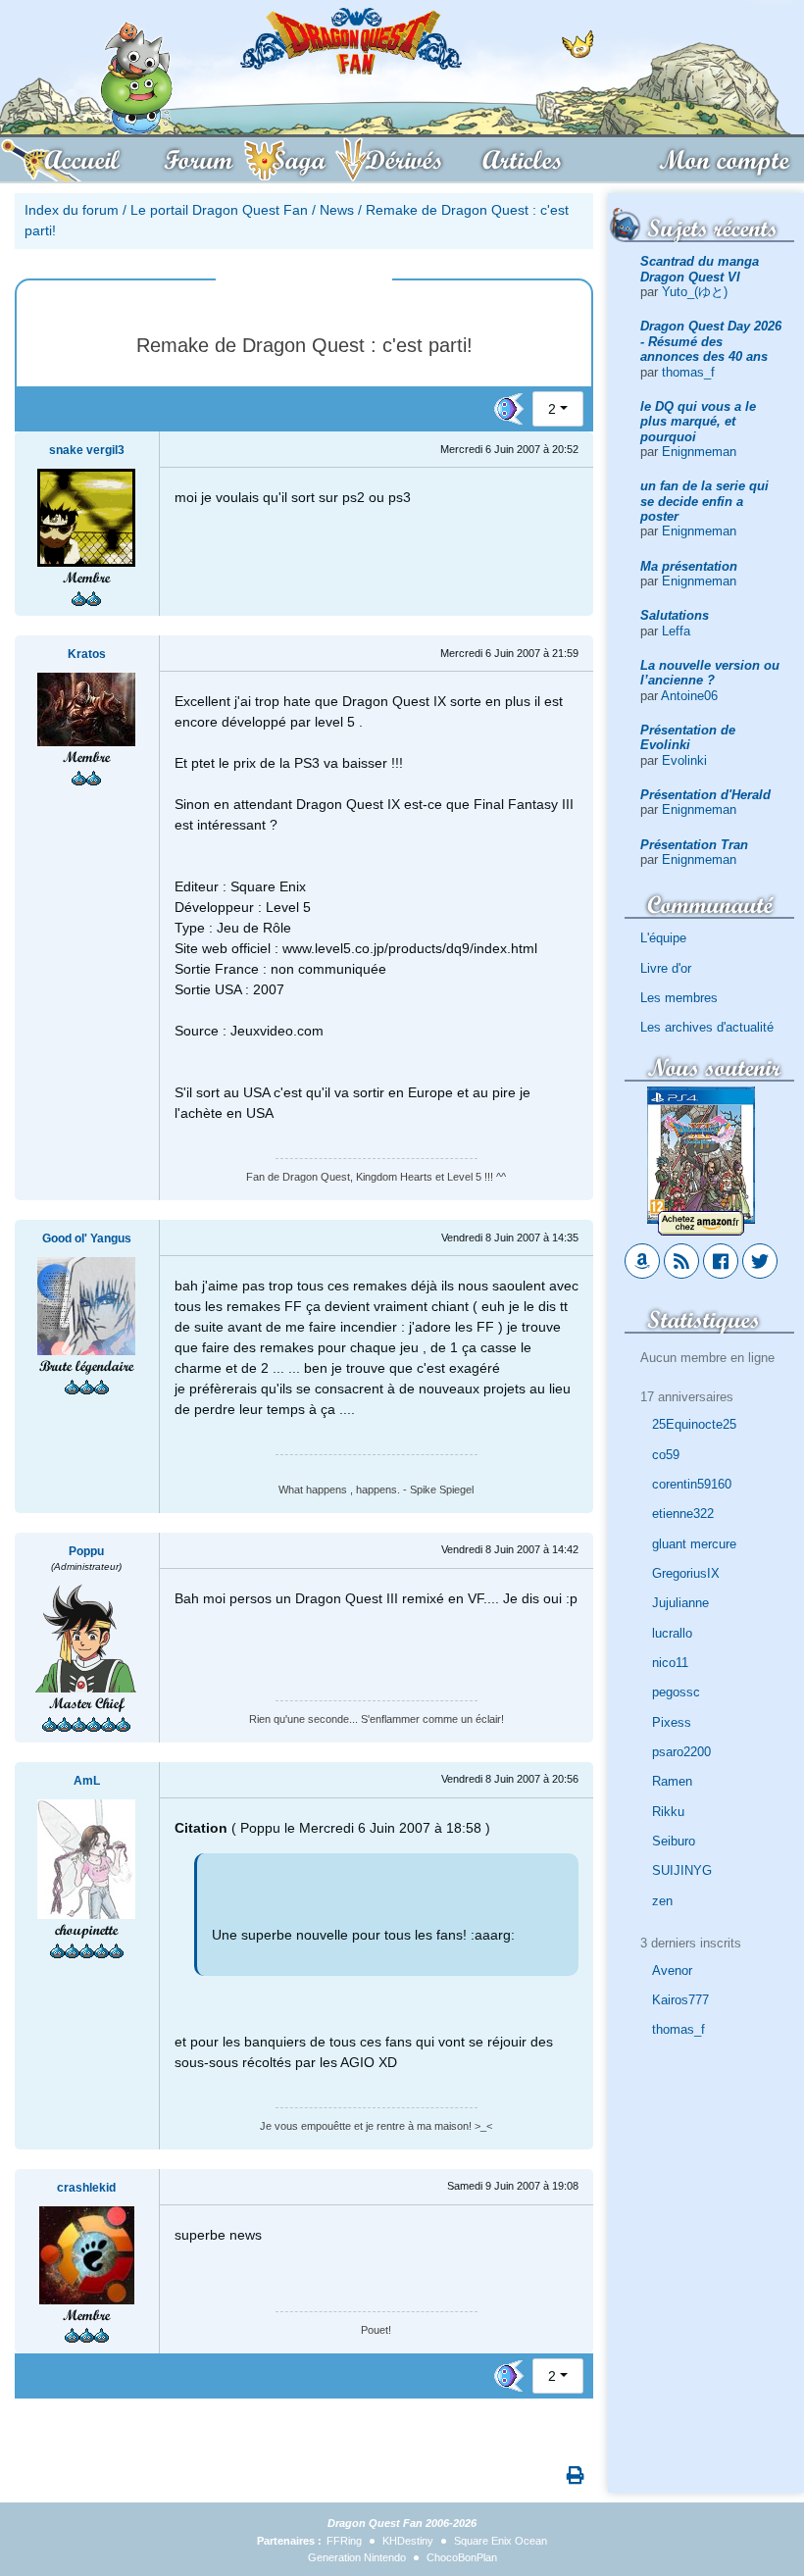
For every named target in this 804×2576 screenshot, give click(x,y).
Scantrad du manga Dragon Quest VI (700, 269)
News (337, 210)
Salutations (675, 615)
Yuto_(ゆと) (695, 292)
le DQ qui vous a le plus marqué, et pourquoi (698, 422)
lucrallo (672, 1633)
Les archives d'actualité (707, 1027)
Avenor (672, 1970)
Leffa (676, 631)
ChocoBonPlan (462, 2557)
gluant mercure (694, 1544)
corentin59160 (692, 1484)
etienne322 (683, 1514)
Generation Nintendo (357, 2557)
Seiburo (674, 1841)
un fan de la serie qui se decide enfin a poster (704, 501)
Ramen (672, 1781)
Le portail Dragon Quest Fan (219, 210)
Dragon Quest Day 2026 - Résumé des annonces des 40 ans (711, 341)
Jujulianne (680, 1603)
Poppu (86, 1551)
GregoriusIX (686, 1573)
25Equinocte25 (694, 1424)
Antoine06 (689, 696)
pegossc (676, 1692)
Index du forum (72, 210)
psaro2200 (681, 1752)
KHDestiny (408, 2541)
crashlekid (86, 2188)
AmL (87, 1781)
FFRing (344, 2541)
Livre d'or (666, 968)
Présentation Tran (694, 845)
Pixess (672, 1722)
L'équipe (663, 938)
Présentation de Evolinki (688, 737)
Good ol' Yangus (87, 1238)
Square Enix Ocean (501, 2541)
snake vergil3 (87, 450)
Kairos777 (680, 2000)
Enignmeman (699, 452)
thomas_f (688, 372)
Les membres (679, 998)
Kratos (87, 654)
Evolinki (684, 760)
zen (662, 1901)
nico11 (670, 1663)
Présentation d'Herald (705, 795)
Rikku (668, 1812)
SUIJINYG (682, 1870)
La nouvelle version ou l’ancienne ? (710, 673)
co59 (666, 1455)
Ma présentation (689, 566)
